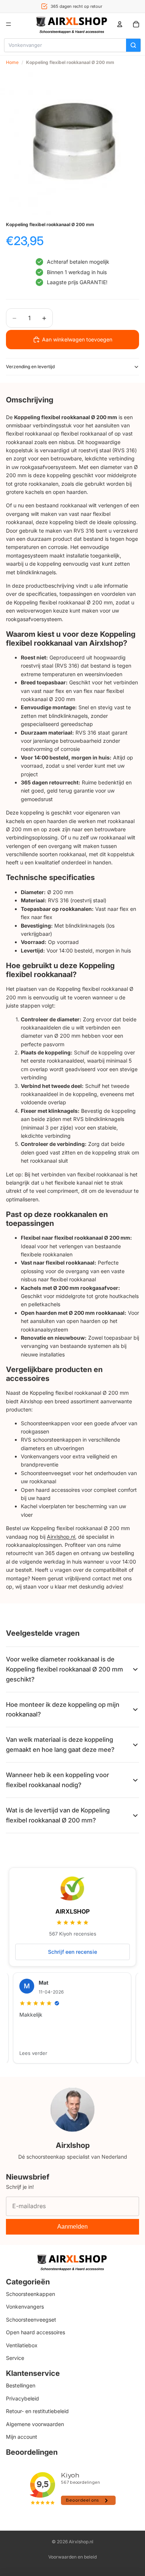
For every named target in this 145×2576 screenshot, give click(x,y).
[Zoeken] (133, 45)
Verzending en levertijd (30, 367)
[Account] (120, 24)
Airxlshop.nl (61, 1537)
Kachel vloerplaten (43, 1506)
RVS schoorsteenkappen (51, 1440)
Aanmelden (72, 2227)
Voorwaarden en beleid (72, 2557)
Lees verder (33, 2053)
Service (15, 2357)
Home (12, 62)
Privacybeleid (22, 2398)
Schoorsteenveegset (46, 1473)
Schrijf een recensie (72, 1952)
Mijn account (22, 2436)
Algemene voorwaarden (35, 2424)
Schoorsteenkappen (45, 1423)
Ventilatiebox (22, 2345)
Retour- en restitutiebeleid (37, 2411)
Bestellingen (21, 2385)
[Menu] (9, 24)
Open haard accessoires (50, 1490)
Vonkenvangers (40, 1456)
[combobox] (65, 45)
